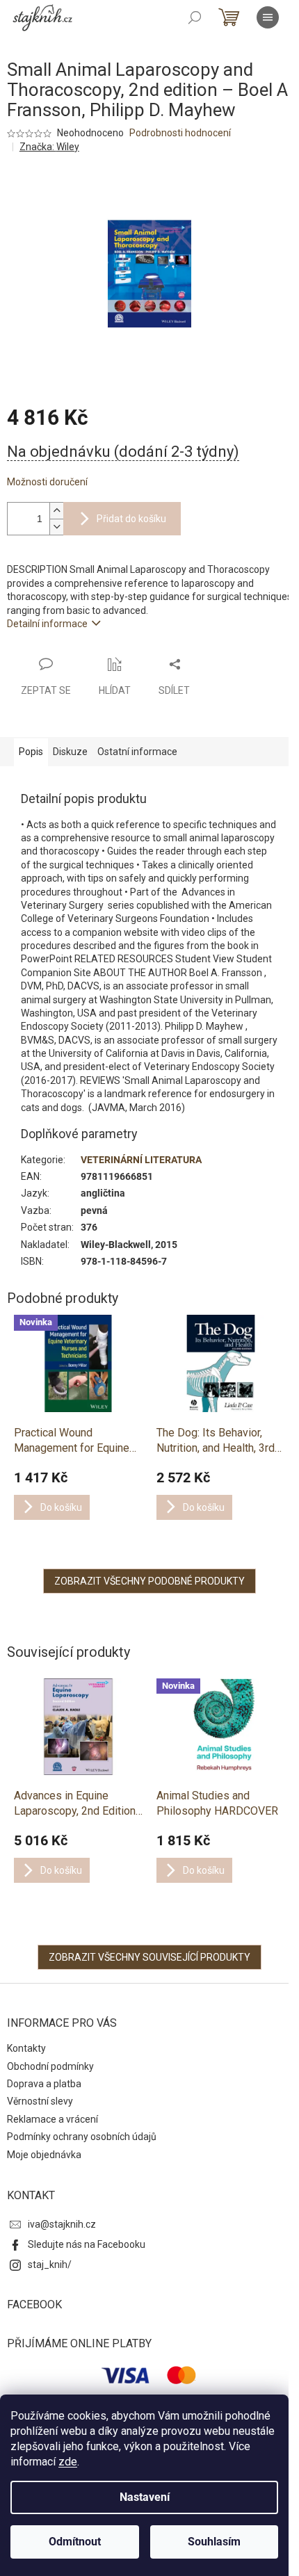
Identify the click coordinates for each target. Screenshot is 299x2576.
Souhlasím (214, 2542)
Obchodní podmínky (50, 2066)
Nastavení (145, 2497)
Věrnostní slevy (40, 2101)
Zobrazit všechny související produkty (149, 1957)
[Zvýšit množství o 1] (56, 511)
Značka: (49, 147)
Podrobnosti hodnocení (180, 133)
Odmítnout (75, 2542)
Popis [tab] (31, 752)
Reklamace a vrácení (52, 2119)
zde (68, 2462)
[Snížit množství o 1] (56, 527)
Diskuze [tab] (70, 752)
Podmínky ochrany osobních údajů (82, 2137)
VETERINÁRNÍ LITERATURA (141, 1160)
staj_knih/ (50, 2265)
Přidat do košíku (131, 519)
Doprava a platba (44, 2084)
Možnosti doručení (47, 482)
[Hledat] (195, 17)
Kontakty (26, 2048)
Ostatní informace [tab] (137, 752)
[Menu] (268, 17)
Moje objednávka (44, 2155)
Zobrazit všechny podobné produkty (149, 1581)
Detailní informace (47, 624)
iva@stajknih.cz (62, 2224)
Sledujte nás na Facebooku (87, 2244)
